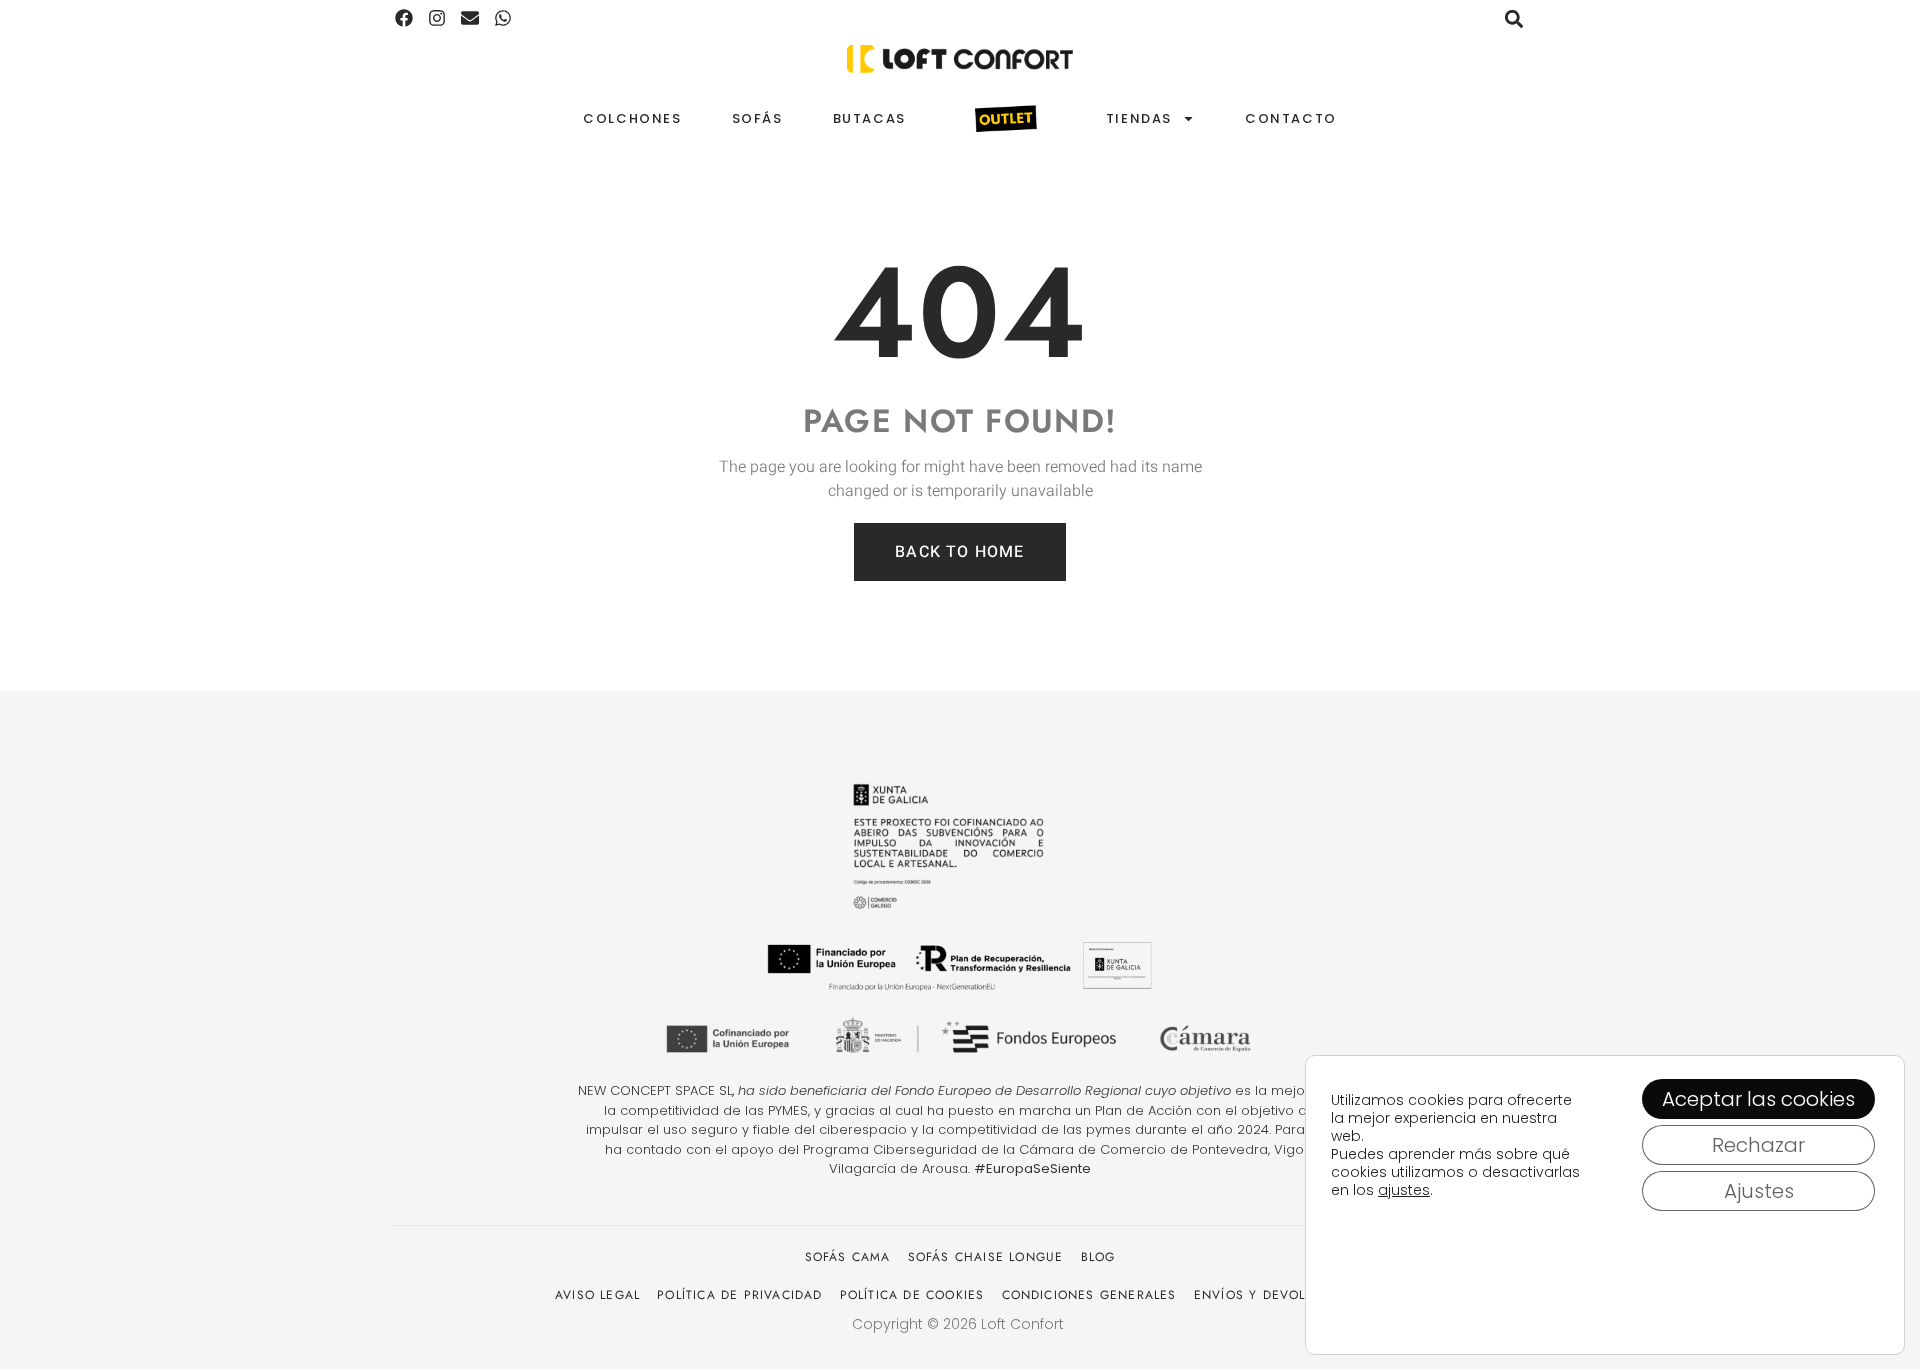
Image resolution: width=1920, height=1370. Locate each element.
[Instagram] (437, 18)
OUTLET (1006, 119)
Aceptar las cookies (1758, 1099)
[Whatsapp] (502, 18)
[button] (1513, 18)
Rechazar (1758, 1145)
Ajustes (1759, 1191)
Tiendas (1139, 118)
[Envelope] (470, 18)
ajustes (1404, 1190)
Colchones (632, 118)
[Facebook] (404, 18)
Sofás (757, 118)
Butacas (869, 118)
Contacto (1291, 118)
